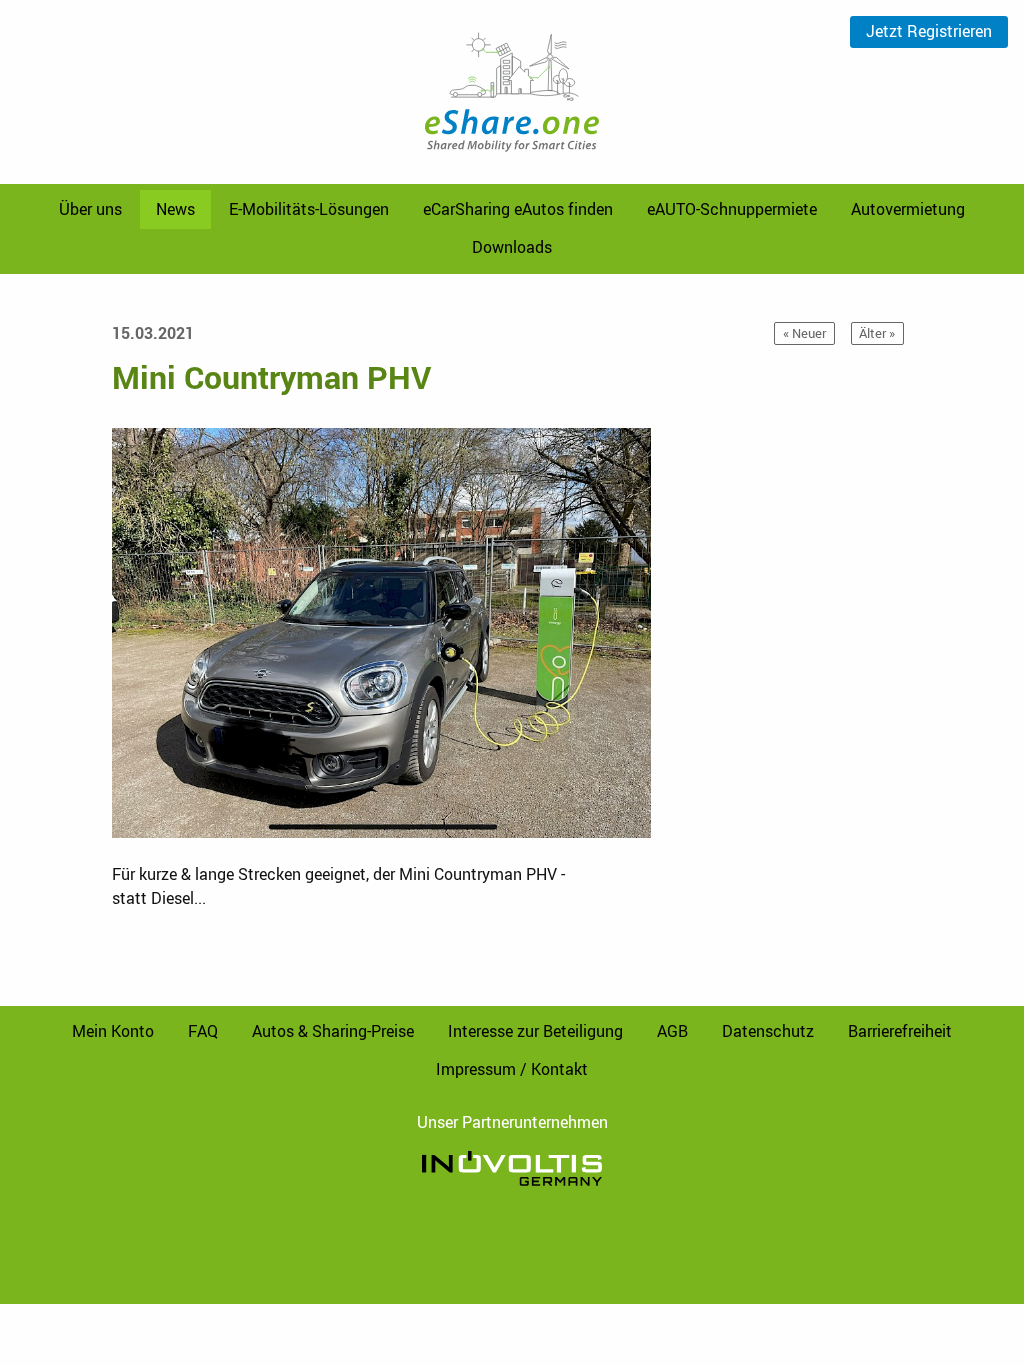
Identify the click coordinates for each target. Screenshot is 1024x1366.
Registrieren (929, 31)
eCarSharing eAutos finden (518, 209)
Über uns (90, 209)
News (175, 209)
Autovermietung (908, 209)
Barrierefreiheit (900, 1031)
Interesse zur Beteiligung (535, 1031)
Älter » (877, 333)
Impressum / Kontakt (512, 1069)
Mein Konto (113, 1031)
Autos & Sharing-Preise (333, 1031)
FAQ (203, 1031)
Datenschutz (768, 1031)
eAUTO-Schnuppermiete (732, 209)
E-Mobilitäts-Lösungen (309, 209)
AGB (672, 1031)
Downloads (512, 247)
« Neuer (804, 333)
